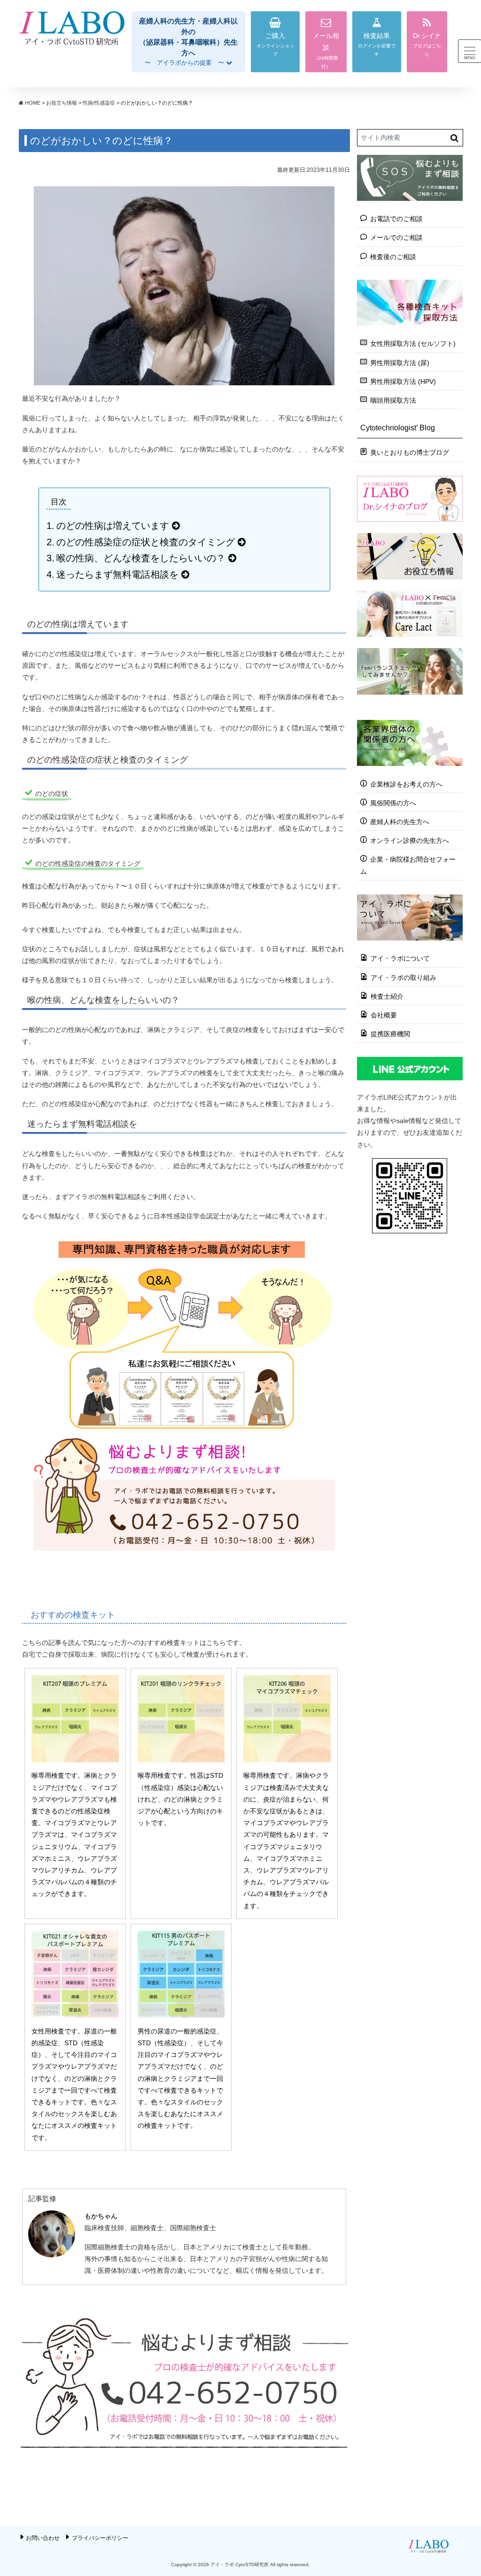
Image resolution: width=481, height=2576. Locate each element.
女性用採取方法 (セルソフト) (413, 344)
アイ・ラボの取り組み (403, 978)
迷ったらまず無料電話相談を (117, 574)
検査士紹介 (387, 996)
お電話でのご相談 (396, 219)
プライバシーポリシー (100, 2538)
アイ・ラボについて (400, 958)
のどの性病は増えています (113, 526)
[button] (188, 42)
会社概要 (384, 1015)
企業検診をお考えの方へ (406, 784)
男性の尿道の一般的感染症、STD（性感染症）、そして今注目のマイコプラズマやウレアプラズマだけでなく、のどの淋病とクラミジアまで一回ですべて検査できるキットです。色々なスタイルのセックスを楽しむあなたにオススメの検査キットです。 (180, 2079)
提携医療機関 (390, 1034)
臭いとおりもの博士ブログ (410, 452)
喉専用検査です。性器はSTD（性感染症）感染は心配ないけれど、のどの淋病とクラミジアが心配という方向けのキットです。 (180, 1799)
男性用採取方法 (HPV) (403, 382)
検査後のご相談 (393, 257)
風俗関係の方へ (393, 803)
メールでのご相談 (396, 237)
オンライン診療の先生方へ (410, 841)
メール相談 (326, 42)
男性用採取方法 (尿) (400, 363)
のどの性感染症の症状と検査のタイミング (146, 542)
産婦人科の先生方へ (400, 822)
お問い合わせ (43, 2538)
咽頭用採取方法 (393, 400)
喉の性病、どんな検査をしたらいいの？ (141, 558)
